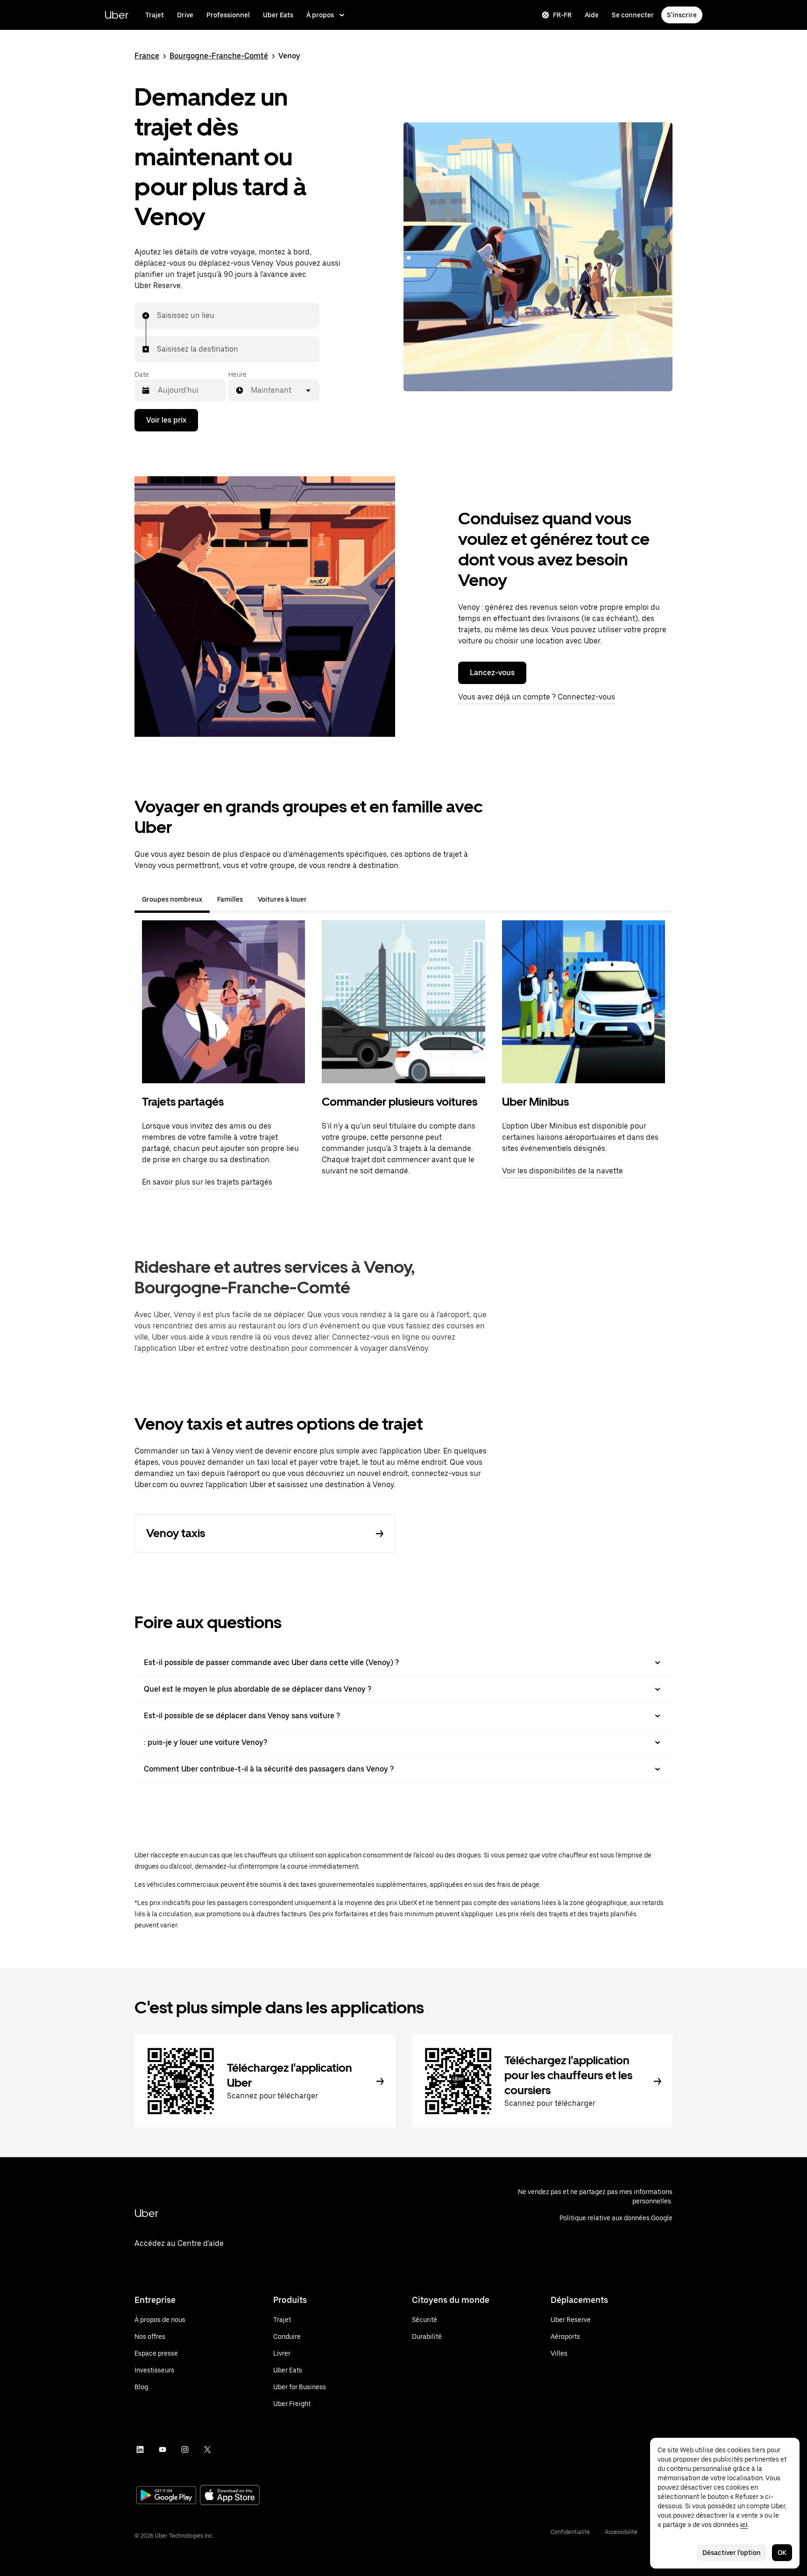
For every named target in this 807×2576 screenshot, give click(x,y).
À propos (320, 15)
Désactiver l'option (732, 2553)
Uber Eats (278, 15)
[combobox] (157, 316)
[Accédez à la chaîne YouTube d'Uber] (163, 2449)
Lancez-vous (492, 673)
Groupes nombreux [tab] (172, 899)
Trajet (155, 15)
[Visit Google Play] (166, 2496)
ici (744, 2525)
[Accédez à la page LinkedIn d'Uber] (140, 2449)
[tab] (322, 899)
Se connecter (633, 15)
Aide (592, 15)
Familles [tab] (230, 899)
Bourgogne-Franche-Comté (219, 56)
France (147, 56)
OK (782, 2553)
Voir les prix (166, 420)
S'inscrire (682, 15)
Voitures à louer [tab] (282, 899)
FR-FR (562, 15)
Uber (117, 15)
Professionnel (228, 15)
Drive (185, 15)
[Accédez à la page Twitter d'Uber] (207, 2449)
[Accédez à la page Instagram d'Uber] (185, 2449)
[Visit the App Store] (230, 2496)
